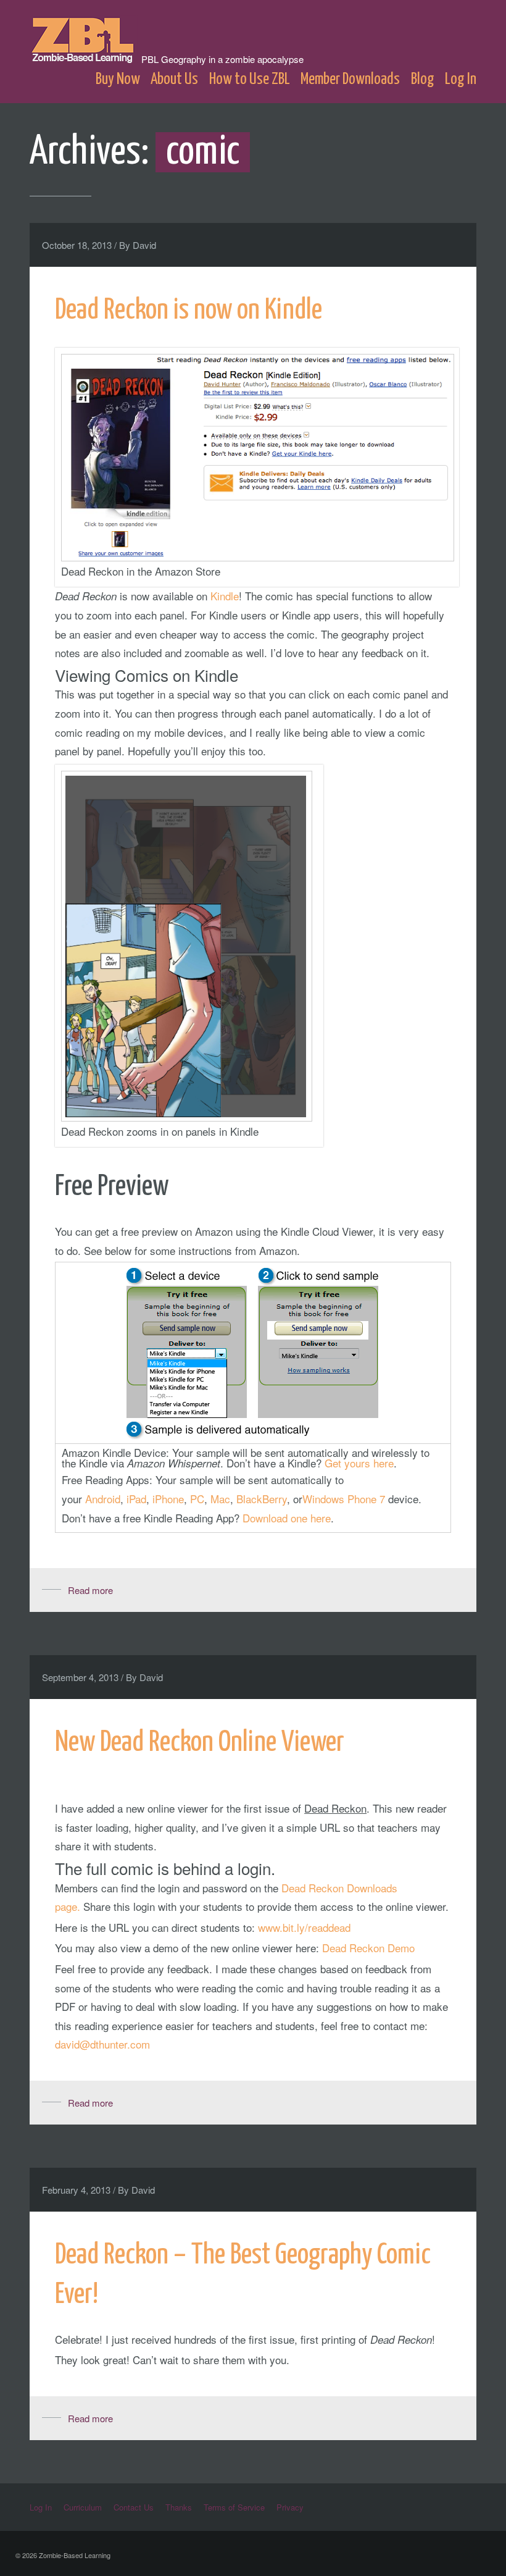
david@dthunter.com (102, 2044)
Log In (461, 79)
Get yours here (359, 1463)
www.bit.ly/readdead (304, 1927)
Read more (90, 1590)
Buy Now (118, 79)
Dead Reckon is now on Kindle (189, 311)
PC (197, 1499)
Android (103, 1499)
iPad (136, 1499)
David (144, 245)
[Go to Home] (85, 57)
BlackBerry (262, 1499)
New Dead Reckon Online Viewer (200, 1743)
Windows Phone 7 (344, 1499)
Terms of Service (234, 2507)
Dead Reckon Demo (368, 1948)
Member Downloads (350, 79)
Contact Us (134, 2507)
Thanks (179, 2507)
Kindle (225, 596)
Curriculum (83, 2507)
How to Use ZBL (250, 79)
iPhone (168, 1499)
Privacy (290, 2507)
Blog (423, 79)
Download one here (287, 1518)
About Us (174, 79)
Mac (220, 1499)
